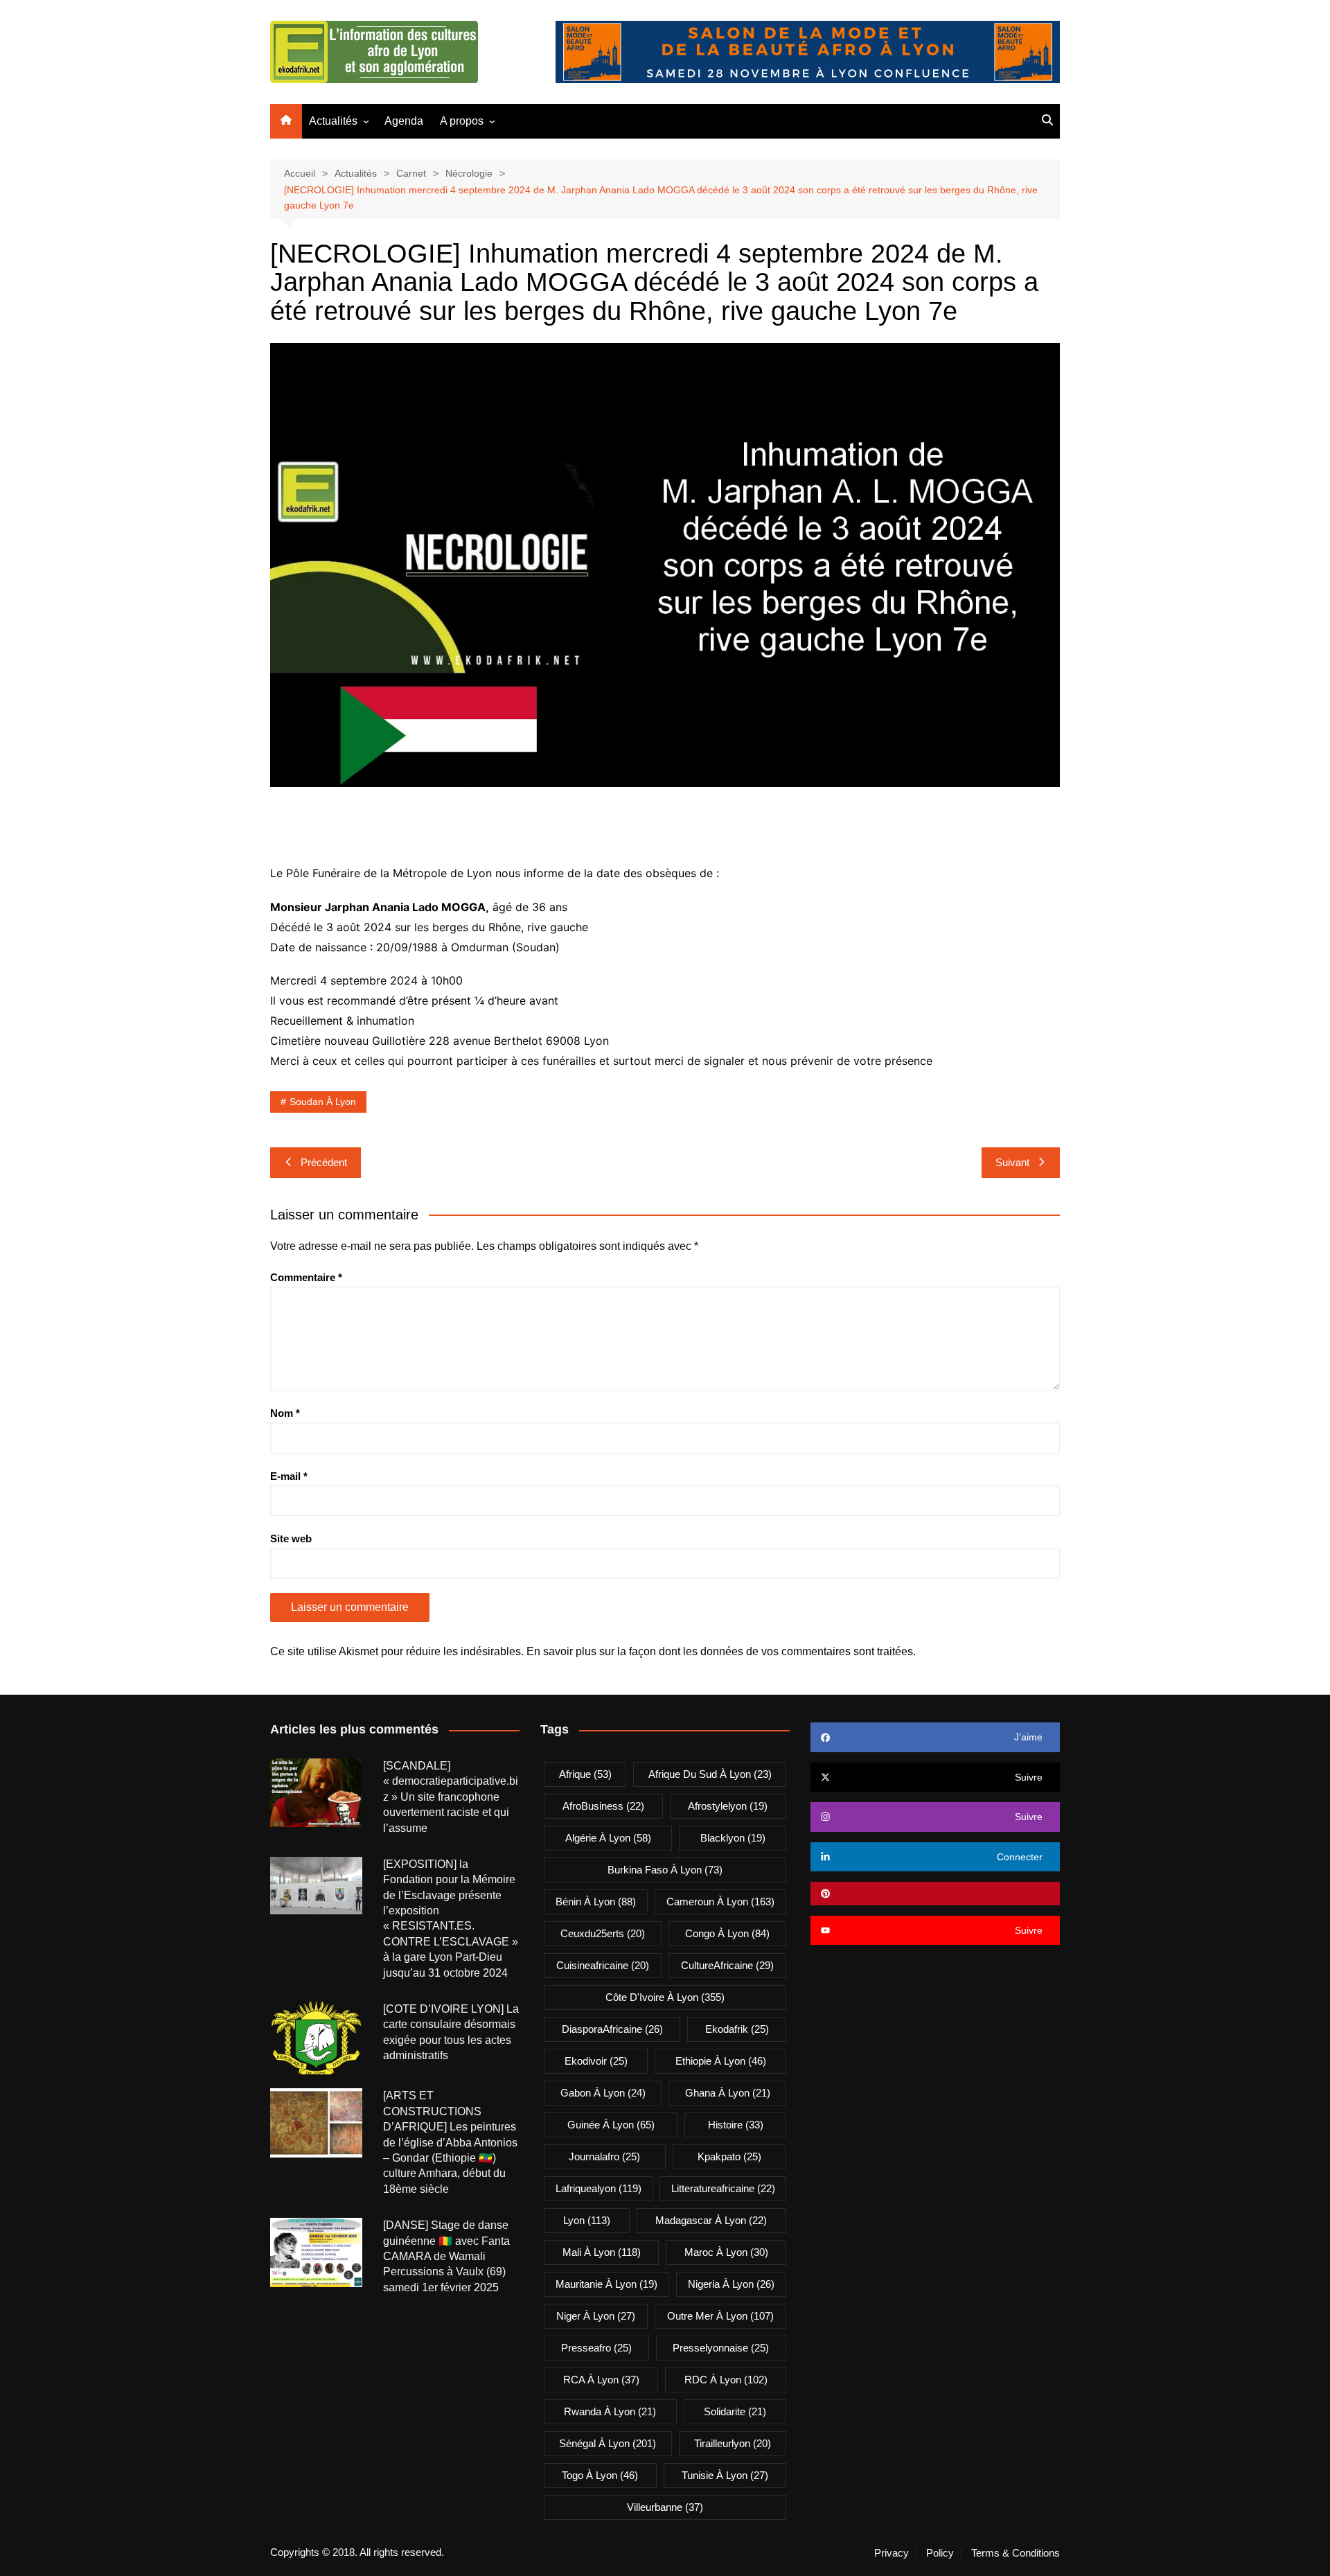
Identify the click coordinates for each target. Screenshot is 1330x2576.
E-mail (289, 1476)
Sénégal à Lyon (608, 2443)
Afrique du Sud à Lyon (710, 1774)
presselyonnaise (721, 2348)
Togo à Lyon (600, 2475)
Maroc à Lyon (726, 2252)
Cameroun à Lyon (720, 1902)
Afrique (585, 1774)
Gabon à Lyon (603, 2093)
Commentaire (306, 1277)
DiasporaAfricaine (612, 2029)
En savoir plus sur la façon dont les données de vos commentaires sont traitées (720, 1651)
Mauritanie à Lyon (606, 2284)
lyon (587, 2220)
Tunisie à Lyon (725, 2475)
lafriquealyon (598, 2188)
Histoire (736, 2125)
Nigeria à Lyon (731, 2284)
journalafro (604, 2156)
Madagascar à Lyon (711, 2220)
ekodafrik (737, 2029)
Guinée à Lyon (611, 2125)
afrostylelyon (728, 1806)
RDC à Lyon (726, 2380)
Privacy (892, 2553)
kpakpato (729, 2156)
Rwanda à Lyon (610, 2411)
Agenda (404, 121)
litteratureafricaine (723, 2188)
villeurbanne (665, 2507)
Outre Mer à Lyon (720, 2316)
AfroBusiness (603, 1806)
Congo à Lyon (727, 1933)
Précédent (324, 1162)
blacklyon (733, 1838)
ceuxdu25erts (603, 1933)
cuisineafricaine (603, 1965)
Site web (291, 1538)
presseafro (596, 2348)
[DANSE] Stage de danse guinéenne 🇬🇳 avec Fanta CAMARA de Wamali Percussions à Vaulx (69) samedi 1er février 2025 (446, 2256)
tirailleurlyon (733, 2443)
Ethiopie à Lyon (721, 2061)
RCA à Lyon (601, 2380)
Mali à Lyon (602, 2252)
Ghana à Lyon (728, 2093)
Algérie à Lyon (608, 1838)
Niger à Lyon (596, 2316)
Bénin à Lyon (596, 1902)
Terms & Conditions (1016, 2553)
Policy (940, 2553)
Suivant (1012, 1162)
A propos (462, 121)
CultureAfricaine (727, 1965)
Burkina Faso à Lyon (665, 1870)
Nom (285, 1413)
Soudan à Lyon (323, 1102)
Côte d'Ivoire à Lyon (665, 1997)
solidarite (735, 2411)
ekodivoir (596, 2061)
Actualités (333, 121)
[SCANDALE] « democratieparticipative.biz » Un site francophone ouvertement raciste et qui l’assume (451, 1797)
